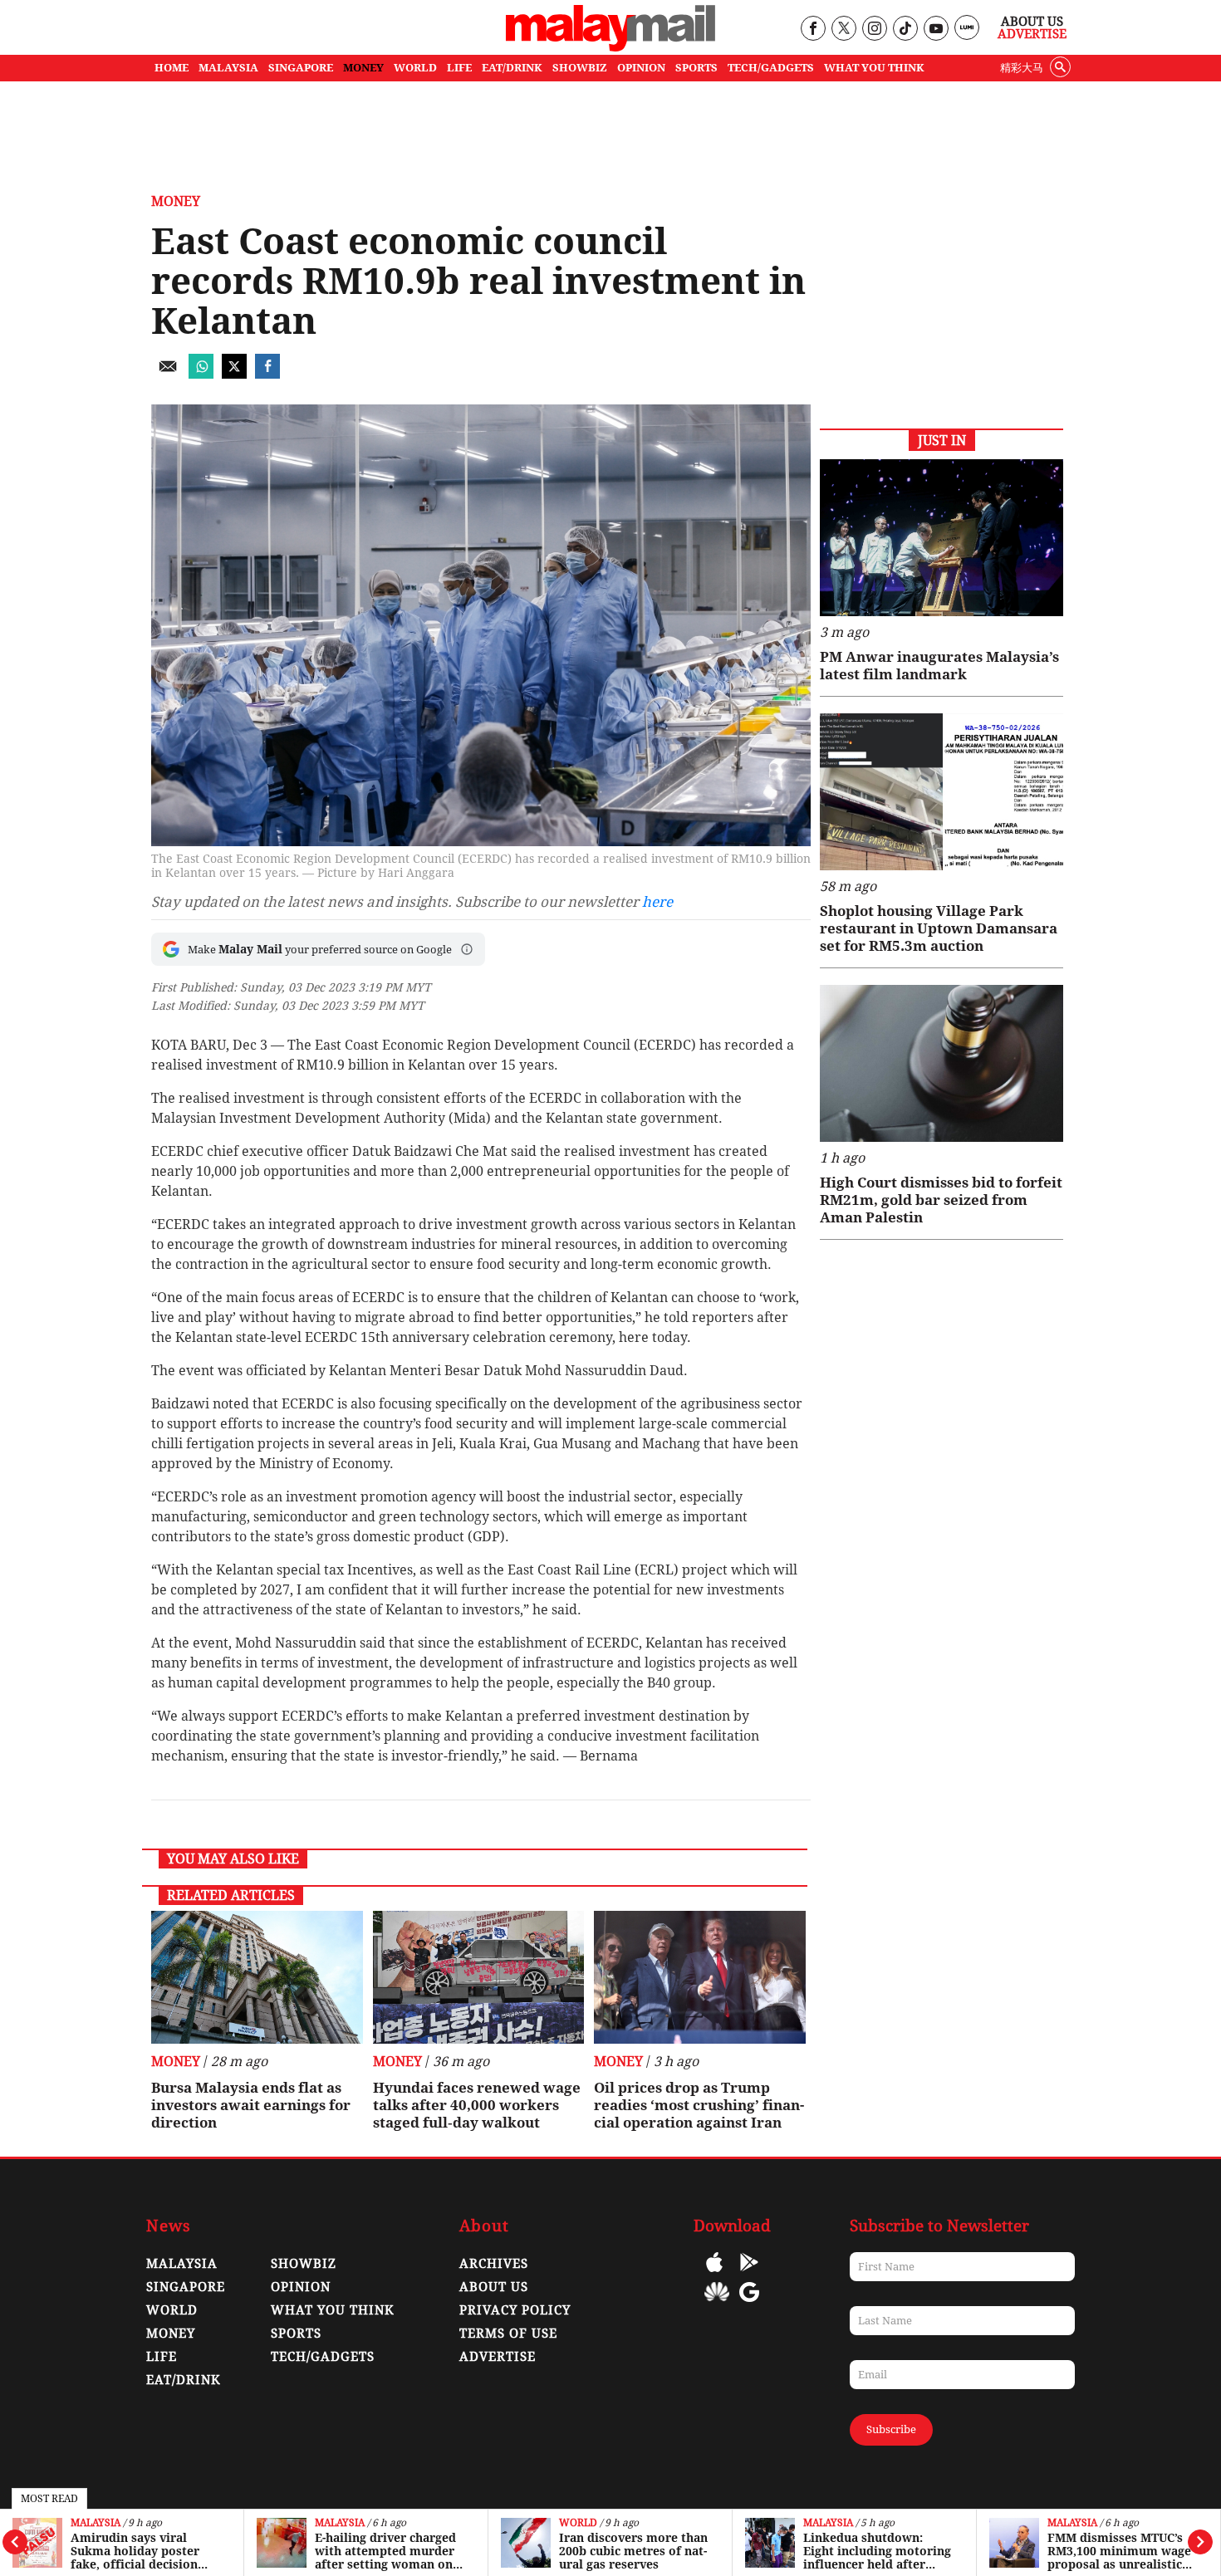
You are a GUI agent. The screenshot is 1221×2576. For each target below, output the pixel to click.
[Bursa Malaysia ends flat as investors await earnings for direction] (257, 1977)
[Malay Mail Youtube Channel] (936, 29)
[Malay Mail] (610, 47)
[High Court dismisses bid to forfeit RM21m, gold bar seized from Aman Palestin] (941, 1063)
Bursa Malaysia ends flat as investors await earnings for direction (251, 2105)
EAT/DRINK (512, 68)
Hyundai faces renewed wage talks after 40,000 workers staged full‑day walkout (477, 2105)
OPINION (641, 68)
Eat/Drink (184, 2380)
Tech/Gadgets (323, 2357)
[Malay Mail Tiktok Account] (905, 29)
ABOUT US (494, 2287)
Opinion (301, 2287)
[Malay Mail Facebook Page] (813, 29)
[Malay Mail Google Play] (749, 2274)
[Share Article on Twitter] (234, 374)
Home (172, 68)
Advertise (1032, 34)
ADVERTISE (498, 2357)
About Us (1032, 22)
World (578, 2523)
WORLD (415, 68)
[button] (467, 949)
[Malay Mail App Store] (714, 2274)
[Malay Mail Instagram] (874, 29)
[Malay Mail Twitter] (844, 29)
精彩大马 (1022, 68)
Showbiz (304, 2264)
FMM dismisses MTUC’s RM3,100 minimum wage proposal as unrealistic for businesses (1119, 2551)
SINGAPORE (301, 68)
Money (176, 201)
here (657, 902)
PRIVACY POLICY (515, 2310)
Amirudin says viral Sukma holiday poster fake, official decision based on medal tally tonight (135, 2551)
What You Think (874, 68)
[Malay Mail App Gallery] (717, 2304)
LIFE (459, 68)
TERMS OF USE (508, 2334)
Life (162, 2357)
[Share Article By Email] (168, 374)
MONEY (363, 68)
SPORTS (696, 68)
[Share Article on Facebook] (267, 374)
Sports (296, 2334)
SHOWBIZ (580, 68)
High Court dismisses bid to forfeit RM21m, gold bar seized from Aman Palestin (941, 1200)
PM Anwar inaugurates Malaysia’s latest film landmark (939, 666)
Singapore (186, 2287)
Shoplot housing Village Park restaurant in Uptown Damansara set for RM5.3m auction (939, 928)
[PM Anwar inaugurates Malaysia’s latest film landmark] (941, 538)
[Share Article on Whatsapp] (201, 374)
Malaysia (96, 2523)
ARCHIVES (494, 2264)
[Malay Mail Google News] (749, 2304)
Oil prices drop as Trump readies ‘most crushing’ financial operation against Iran (699, 2105)
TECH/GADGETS (771, 68)
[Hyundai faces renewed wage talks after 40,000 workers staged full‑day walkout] (479, 1977)
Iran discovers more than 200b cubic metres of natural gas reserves (633, 2551)
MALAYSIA (228, 68)
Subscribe (891, 2429)
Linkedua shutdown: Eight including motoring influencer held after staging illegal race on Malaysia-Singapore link (877, 2551)
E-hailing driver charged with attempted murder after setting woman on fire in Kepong (385, 2551)
